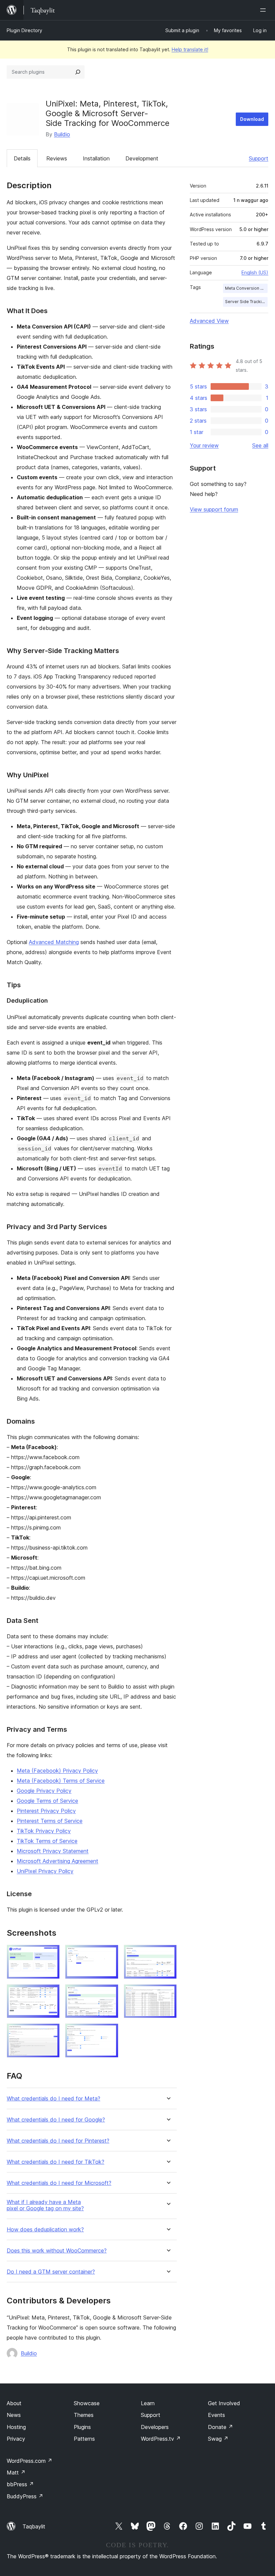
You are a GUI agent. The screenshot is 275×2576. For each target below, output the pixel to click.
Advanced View (209, 321)
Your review (204, 445)
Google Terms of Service (47, 1801)
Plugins (82, 2427)
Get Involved (224, 2403)
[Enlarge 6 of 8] (168, 1993)
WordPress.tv (161, 2439)
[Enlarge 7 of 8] (51, 2032)
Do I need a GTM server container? (51, 2272)
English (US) (255, 272)
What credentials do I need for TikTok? (56, 2162)
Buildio (62, 134)
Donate (221, 2427)
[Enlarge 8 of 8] (109, 2032)
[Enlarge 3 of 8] (168, 1954)
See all (260, 445)
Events (216, 2415)
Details (22, 158)
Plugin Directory (24, 30)
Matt (16, 2473)
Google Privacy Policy (44, 1791)
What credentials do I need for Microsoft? (59, 2183)
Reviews (57, 158)
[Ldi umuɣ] (264, 10)
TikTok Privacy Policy (44, 1831)
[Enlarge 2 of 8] (109, 1954)
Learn (148, 2403)
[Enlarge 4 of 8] (51, 1993)
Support (259, 158)
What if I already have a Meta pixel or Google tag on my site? (45, 2205)
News (14, 2415)
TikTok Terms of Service (47, 1841)
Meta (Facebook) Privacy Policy (57, 1771)
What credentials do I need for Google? (56, 2120)
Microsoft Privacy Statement (53, 1851)
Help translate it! (190, 49)
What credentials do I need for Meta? (53, 2099)
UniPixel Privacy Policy (45, 1871)
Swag (218, 2439)
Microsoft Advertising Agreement (58, 1861)
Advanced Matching (54, 942)
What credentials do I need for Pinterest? (58, 2141)
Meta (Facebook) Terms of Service (61, 1781)
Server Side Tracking (246, 302)
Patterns (84, 2439)
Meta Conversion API (246, 288)
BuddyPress (25, 2496)
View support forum (214, 509)
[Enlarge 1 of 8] (51, 1954)
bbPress (20, 2484)
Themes (84, 2415)
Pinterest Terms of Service (50, 1821)
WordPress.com (30, 2461)
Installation (96, 158)
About (14, 2403)
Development (142, 158)
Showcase (87, 2403)
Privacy (16, 2439)
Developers (155, 2427)
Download (252, 119)
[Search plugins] (78, 72)
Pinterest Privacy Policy (46, 1811)
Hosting (16, 2427)
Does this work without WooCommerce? (57, 2251)
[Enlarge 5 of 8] (109, 1993)
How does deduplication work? (45, 2230)
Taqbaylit (34, 2526)
